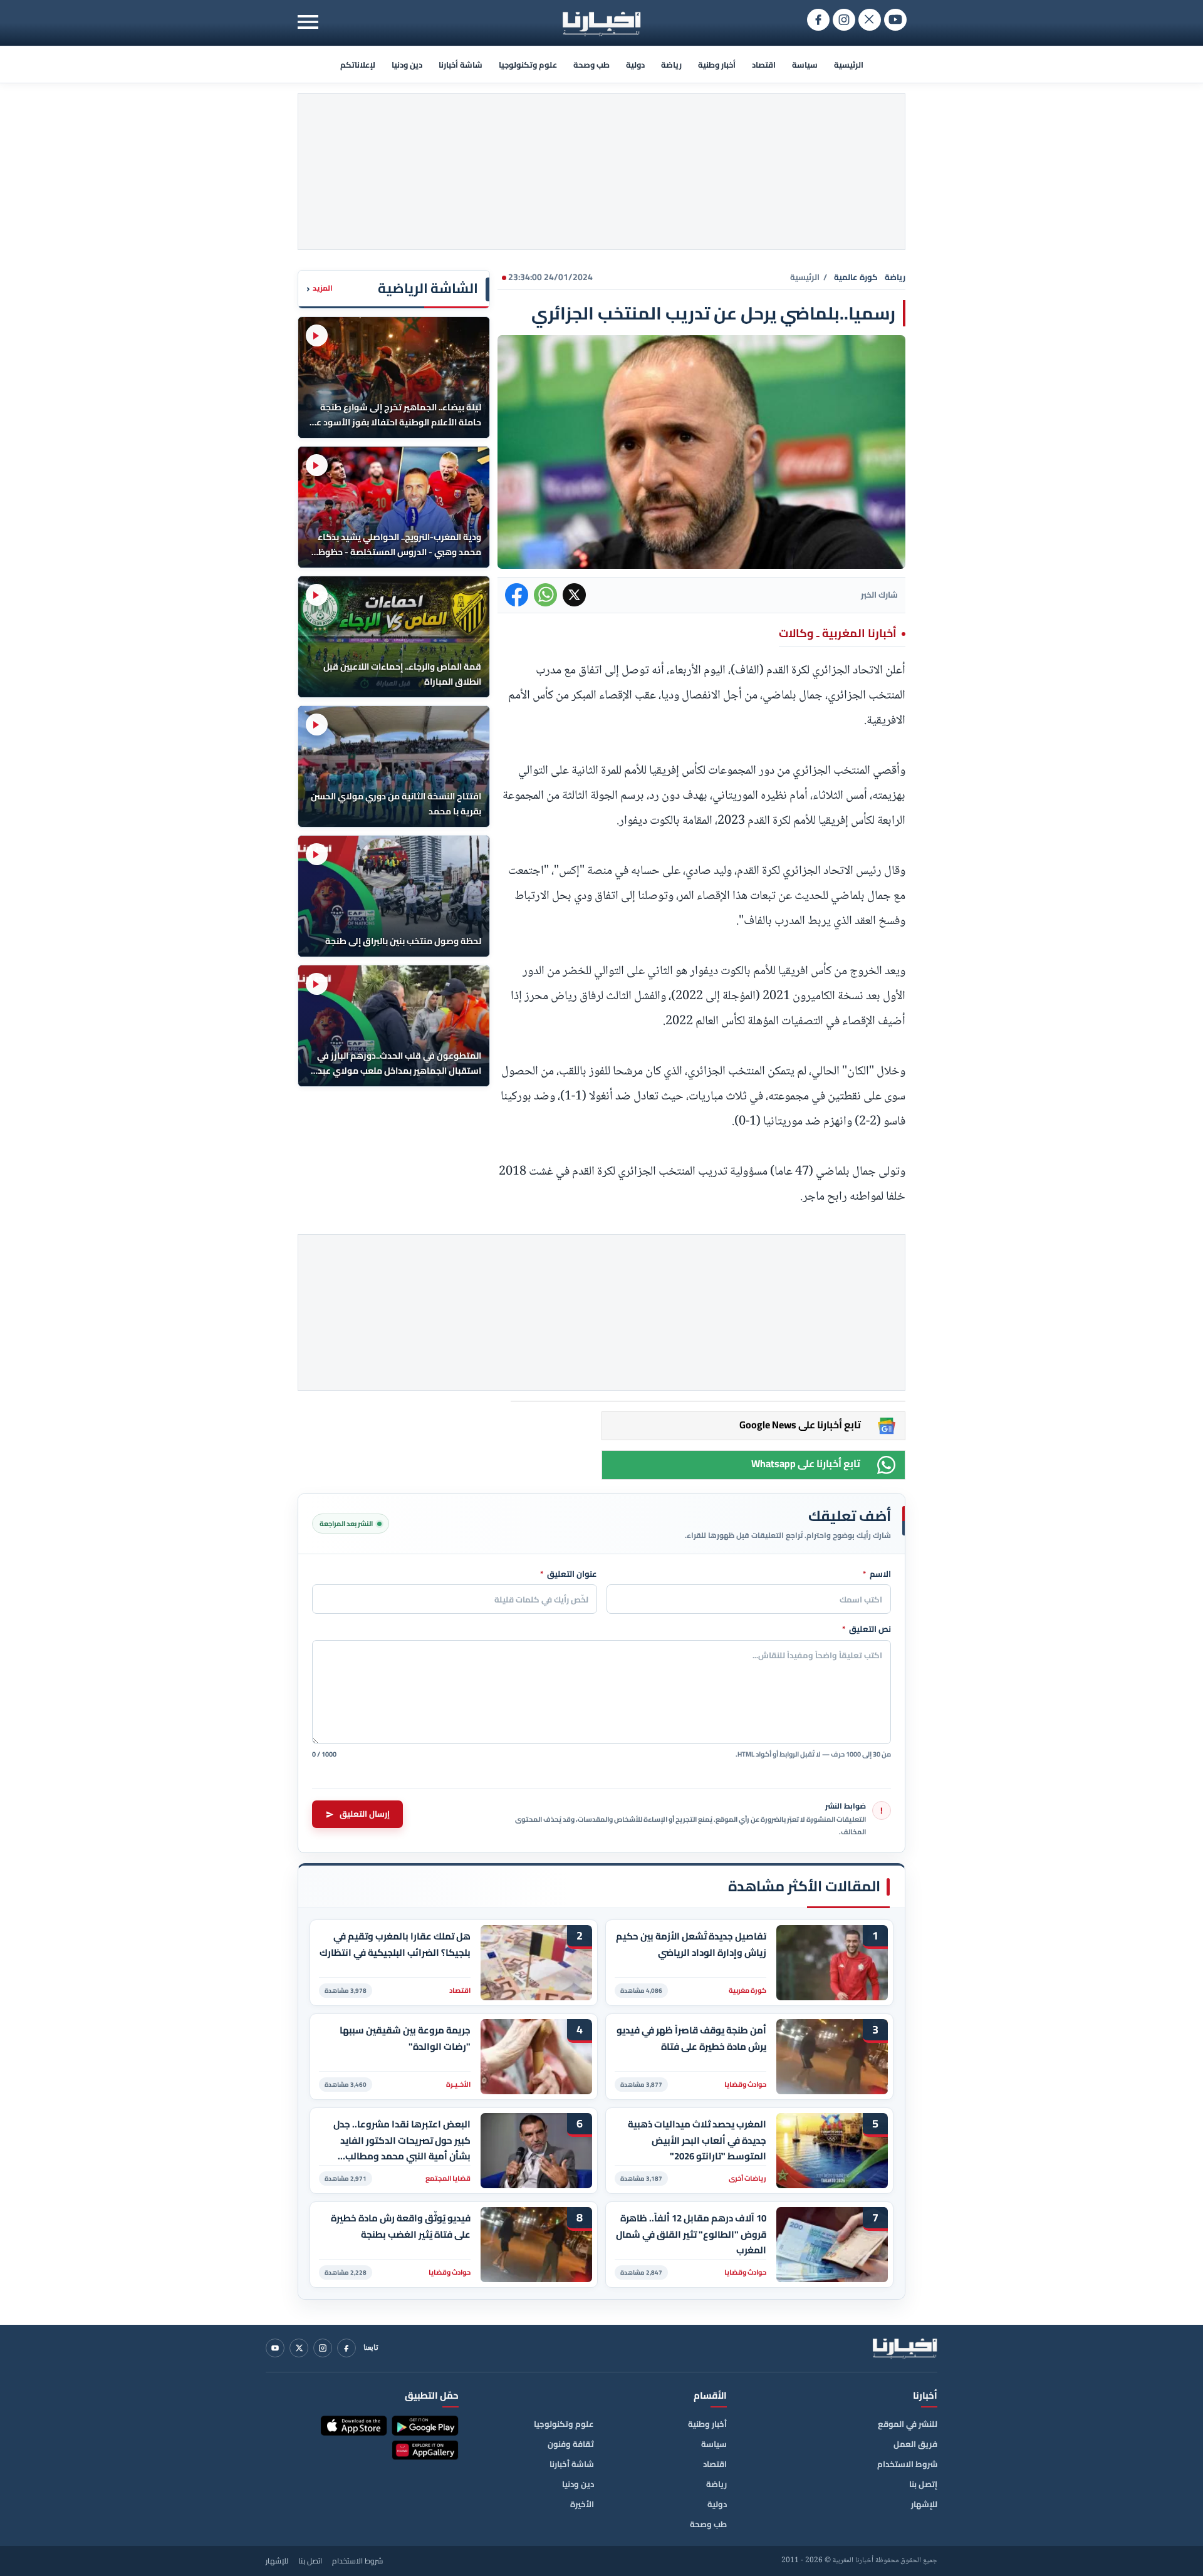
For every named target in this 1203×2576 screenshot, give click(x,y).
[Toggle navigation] (308, 22)
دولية (635, 65)
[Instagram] (323, 2348)
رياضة (671, 65)
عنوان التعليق (569, 1574)
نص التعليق (867, 1629)
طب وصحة (591, 65)
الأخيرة (582, 2504)
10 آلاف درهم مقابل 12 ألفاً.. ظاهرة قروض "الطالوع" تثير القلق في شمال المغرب (691, 2234)
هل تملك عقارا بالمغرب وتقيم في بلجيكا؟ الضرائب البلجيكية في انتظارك (395, 1945)
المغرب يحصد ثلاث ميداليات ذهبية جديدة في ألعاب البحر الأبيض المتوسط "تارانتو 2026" (697, 2140)
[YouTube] (275, 2348)
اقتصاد (764, 65)
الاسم (877, 1574)
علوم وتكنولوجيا (528, 65)
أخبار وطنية (717, 65)
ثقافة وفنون (571, 2444)
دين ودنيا (407, 65)
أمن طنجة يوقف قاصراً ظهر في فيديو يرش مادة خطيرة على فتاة (691, 2038)
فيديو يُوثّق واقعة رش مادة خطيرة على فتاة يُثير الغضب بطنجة (401, 2226)
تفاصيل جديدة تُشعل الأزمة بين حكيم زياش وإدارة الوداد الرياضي (691, 1945)
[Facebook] (346, 2348)
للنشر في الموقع (908, 2424)
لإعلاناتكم (358, 65)
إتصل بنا (923, 2484)
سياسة (805, 65)
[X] (299, 2348)
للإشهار (924, 2504)
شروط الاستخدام (907, 2464)
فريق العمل (915, 2444)
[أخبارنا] (905, 2348)
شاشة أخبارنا (461, 65)
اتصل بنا (310, 2561)
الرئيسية (849, 65)
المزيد (320, 288)
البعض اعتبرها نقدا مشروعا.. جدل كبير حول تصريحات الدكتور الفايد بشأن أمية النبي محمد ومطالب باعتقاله (402, 2140)
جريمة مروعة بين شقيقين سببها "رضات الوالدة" (405, 2038)
